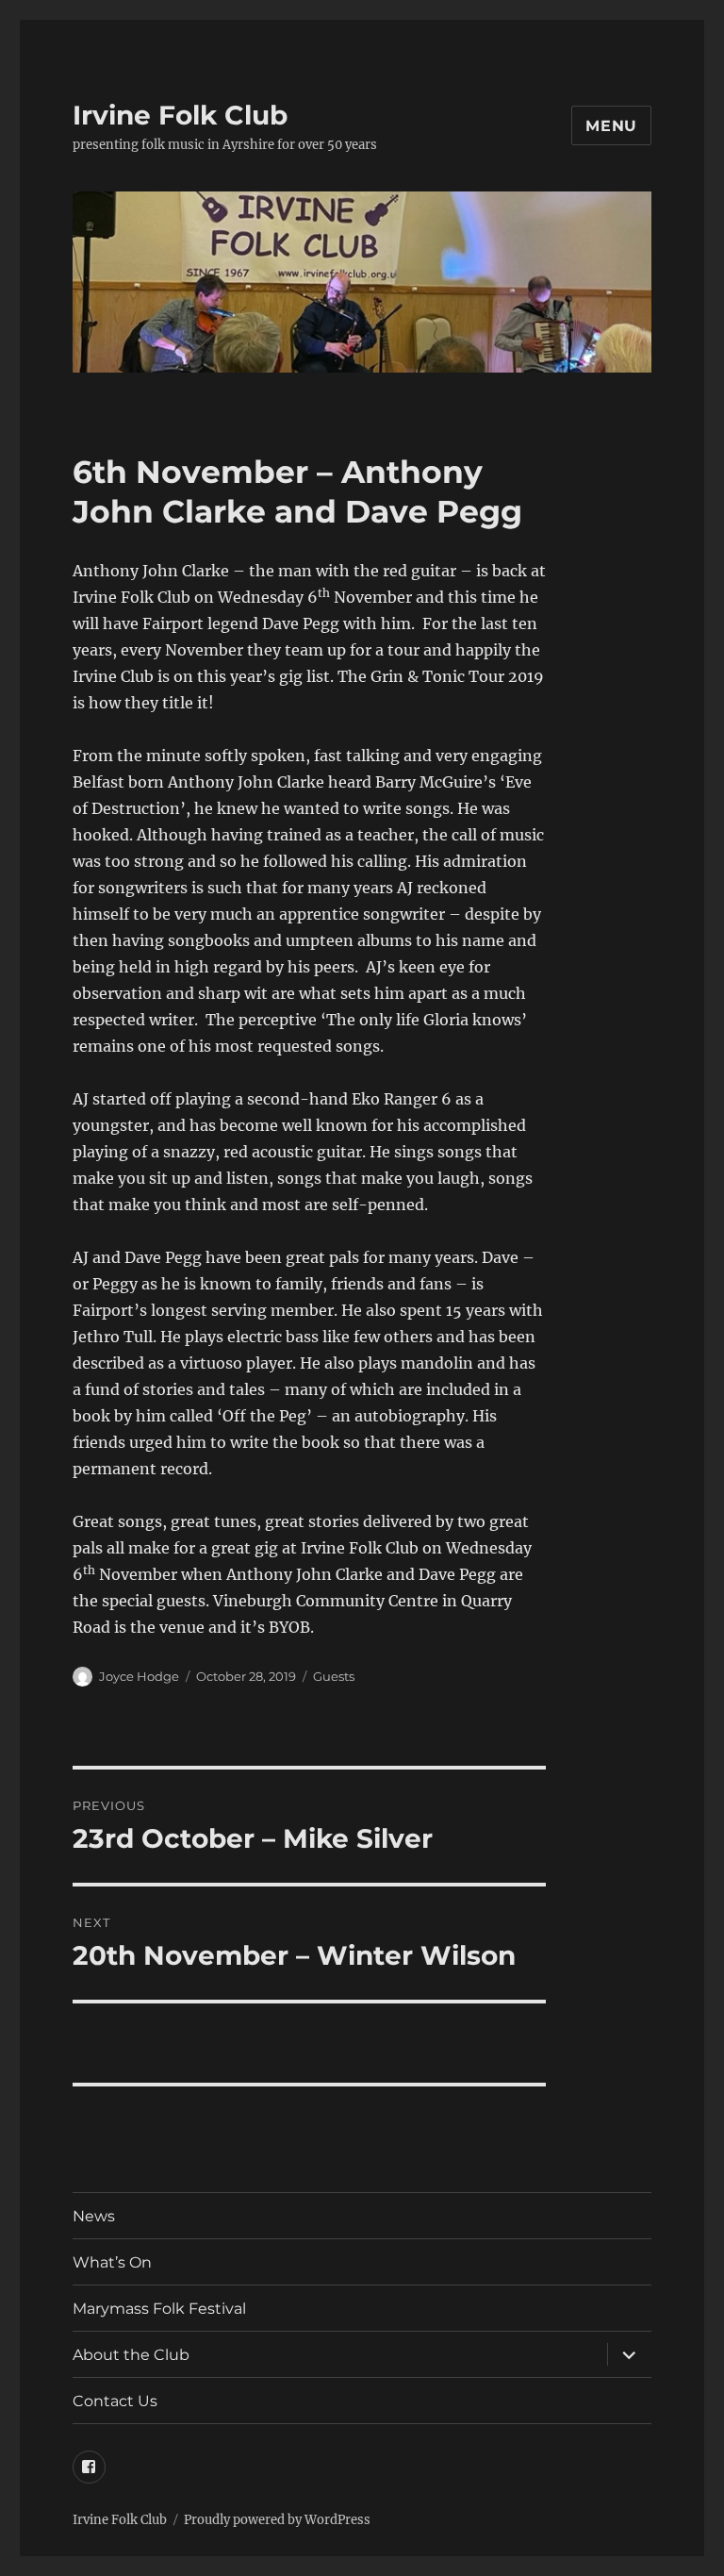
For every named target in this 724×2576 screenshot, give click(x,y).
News (94, 2216)
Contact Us (115, 2401)
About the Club (131, 2355)
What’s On (112, 2262)
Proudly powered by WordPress (277, 2520)
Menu (611, 126)
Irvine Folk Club (180, 115)
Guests (334, 1676)
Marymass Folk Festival (159, 2309)
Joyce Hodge (139, 1676)
